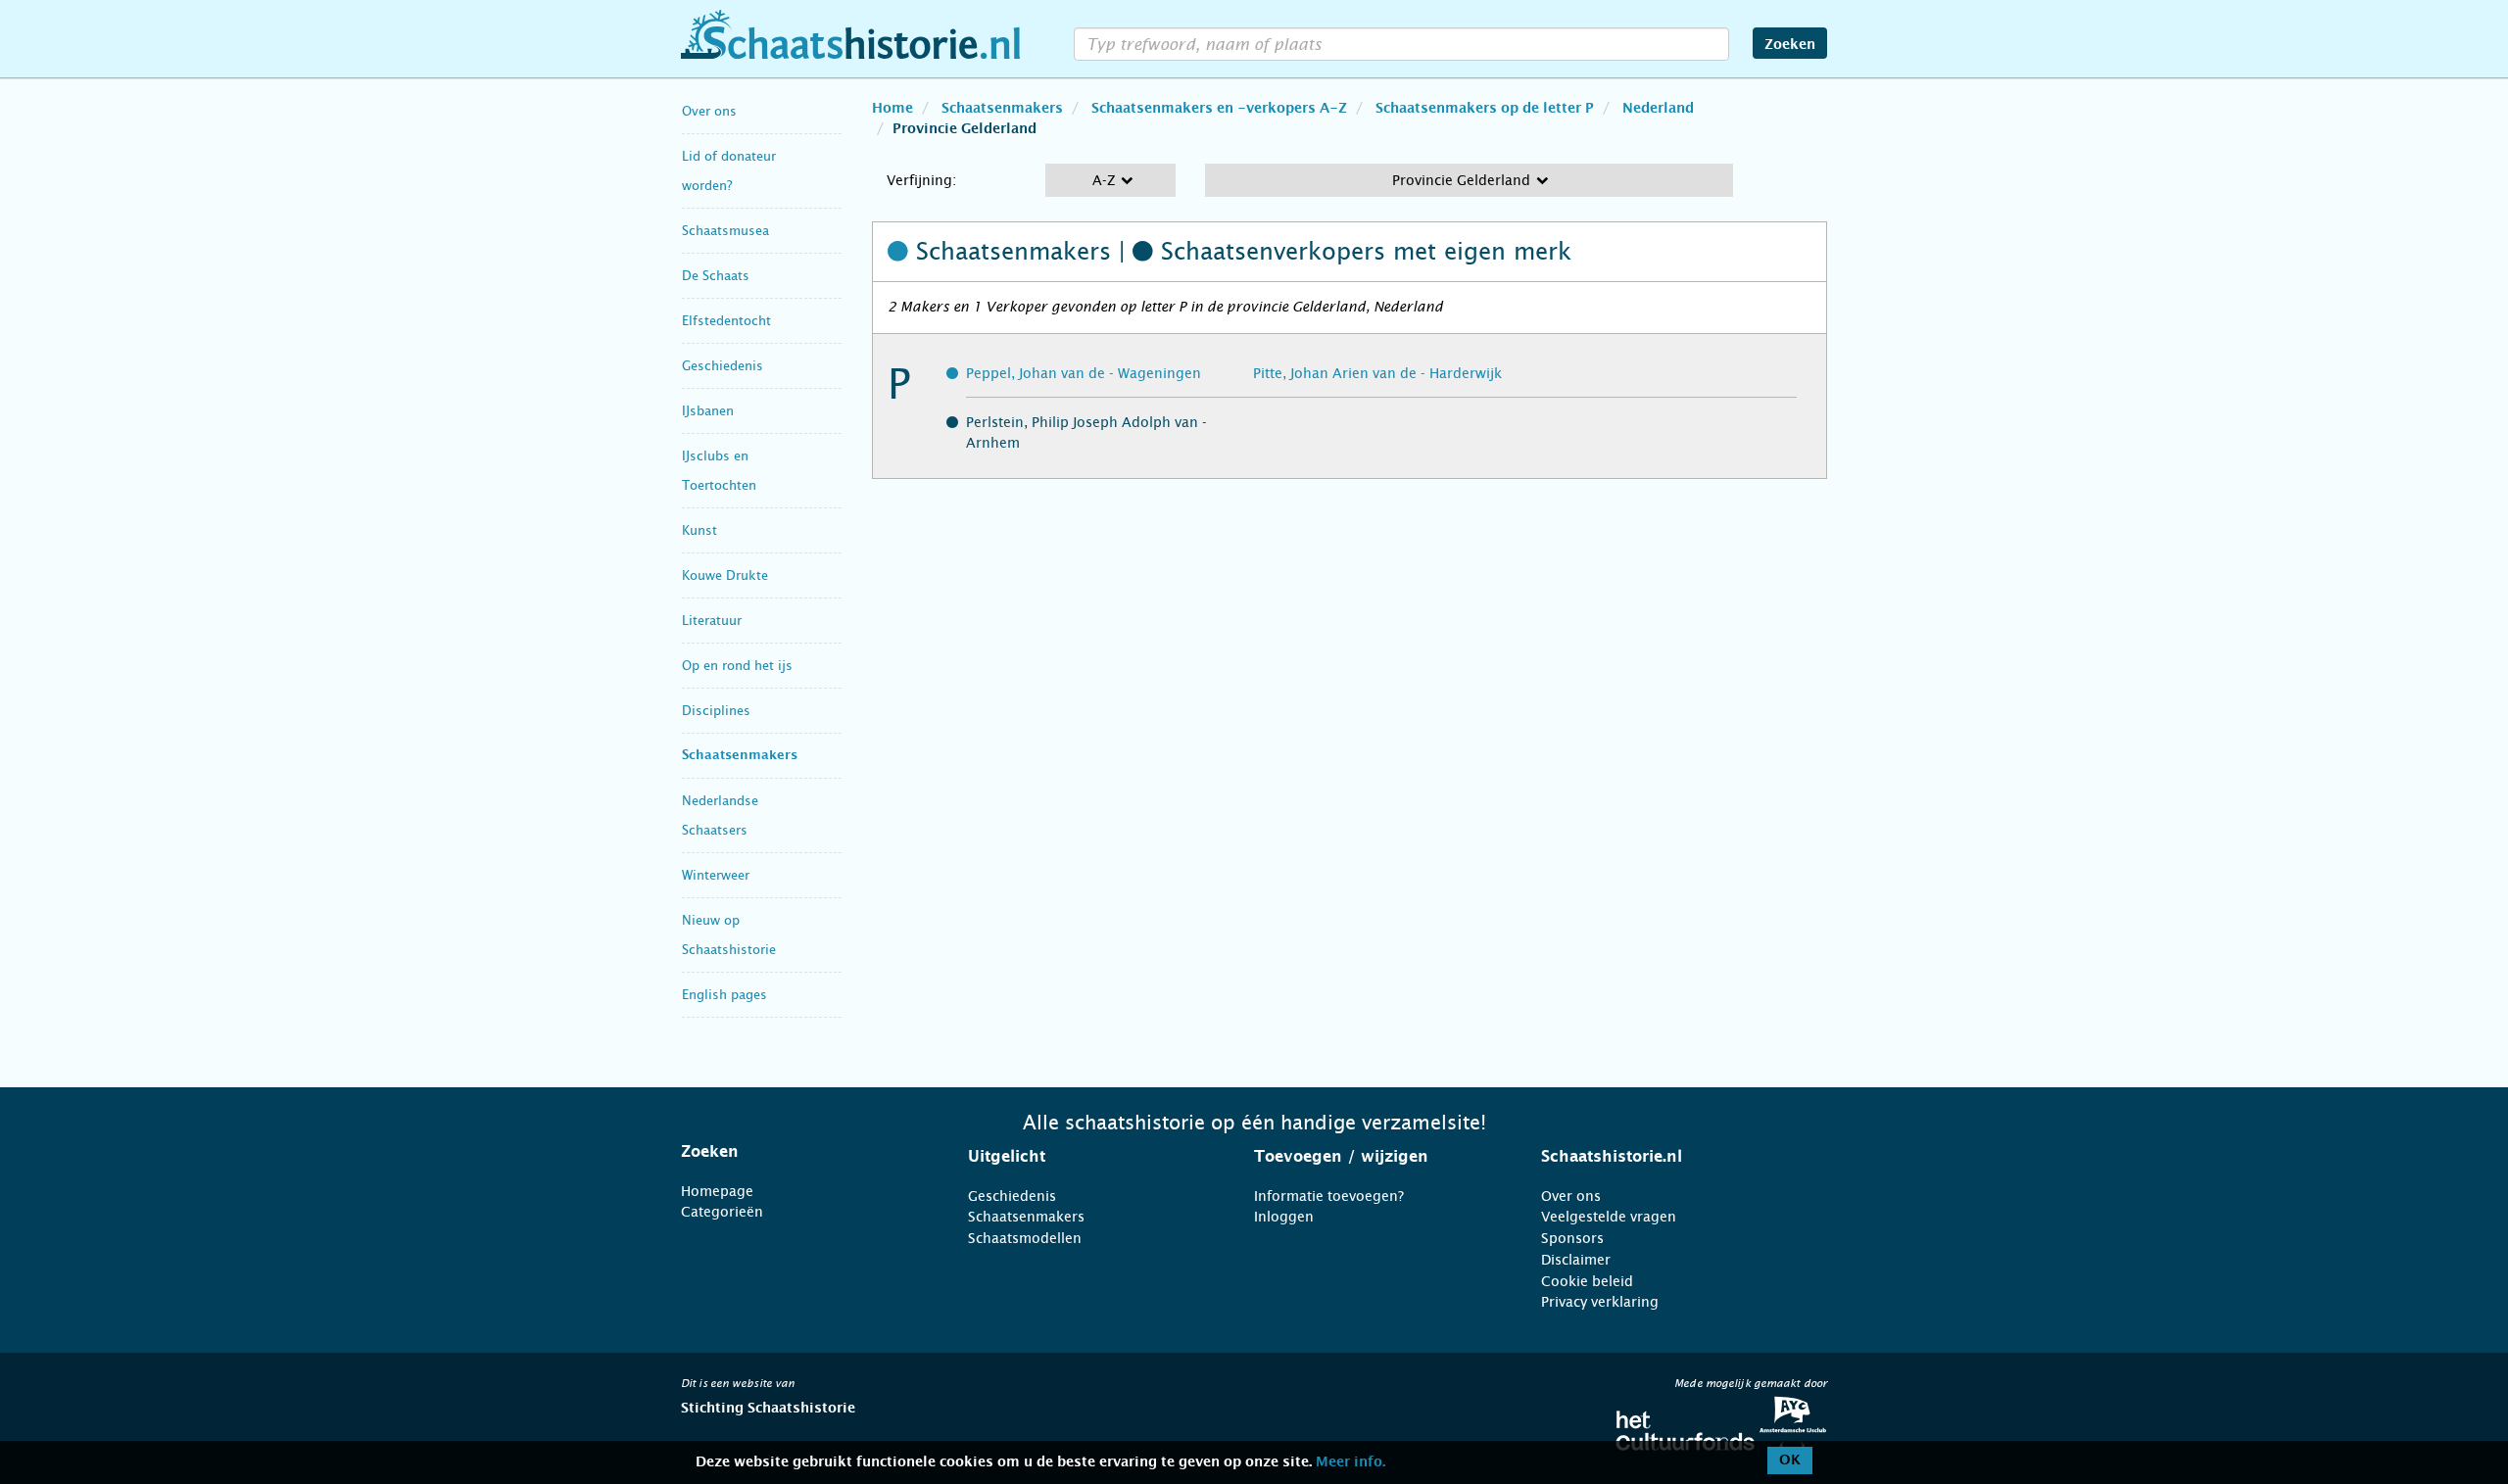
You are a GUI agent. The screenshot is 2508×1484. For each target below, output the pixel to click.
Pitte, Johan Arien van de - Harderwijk (1377, 373)
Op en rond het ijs (737, 666)
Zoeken (1790, 45)
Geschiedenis (723, 366)
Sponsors (1572, 1238)
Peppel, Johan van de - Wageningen (1084, 373)
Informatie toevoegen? (1329, 1196)
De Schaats (716, 276)
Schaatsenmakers (740, 756)
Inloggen (1284, 1217)
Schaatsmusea (725, 231)
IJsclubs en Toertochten (719, 471)
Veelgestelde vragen (1609, 1217)
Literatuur (712, 621)
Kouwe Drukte (725, 575)
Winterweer (716, 875)
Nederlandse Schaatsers (720, 815)
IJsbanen (708, 411)
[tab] (800, 1152)
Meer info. (1350, 1462)
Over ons (709, 111)
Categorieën (722, 1212)
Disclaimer (1576, 1260)
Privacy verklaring (1600, 1302)
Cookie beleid (1587, 1281)
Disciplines (716, 711)
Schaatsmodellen (1025, 1238)
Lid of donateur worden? (729, 171)
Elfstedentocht (726, 321)
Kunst (699, 530)
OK (1790, 1460)
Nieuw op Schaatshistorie (729, 935)
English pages (724, 995)
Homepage (717, 1191)
